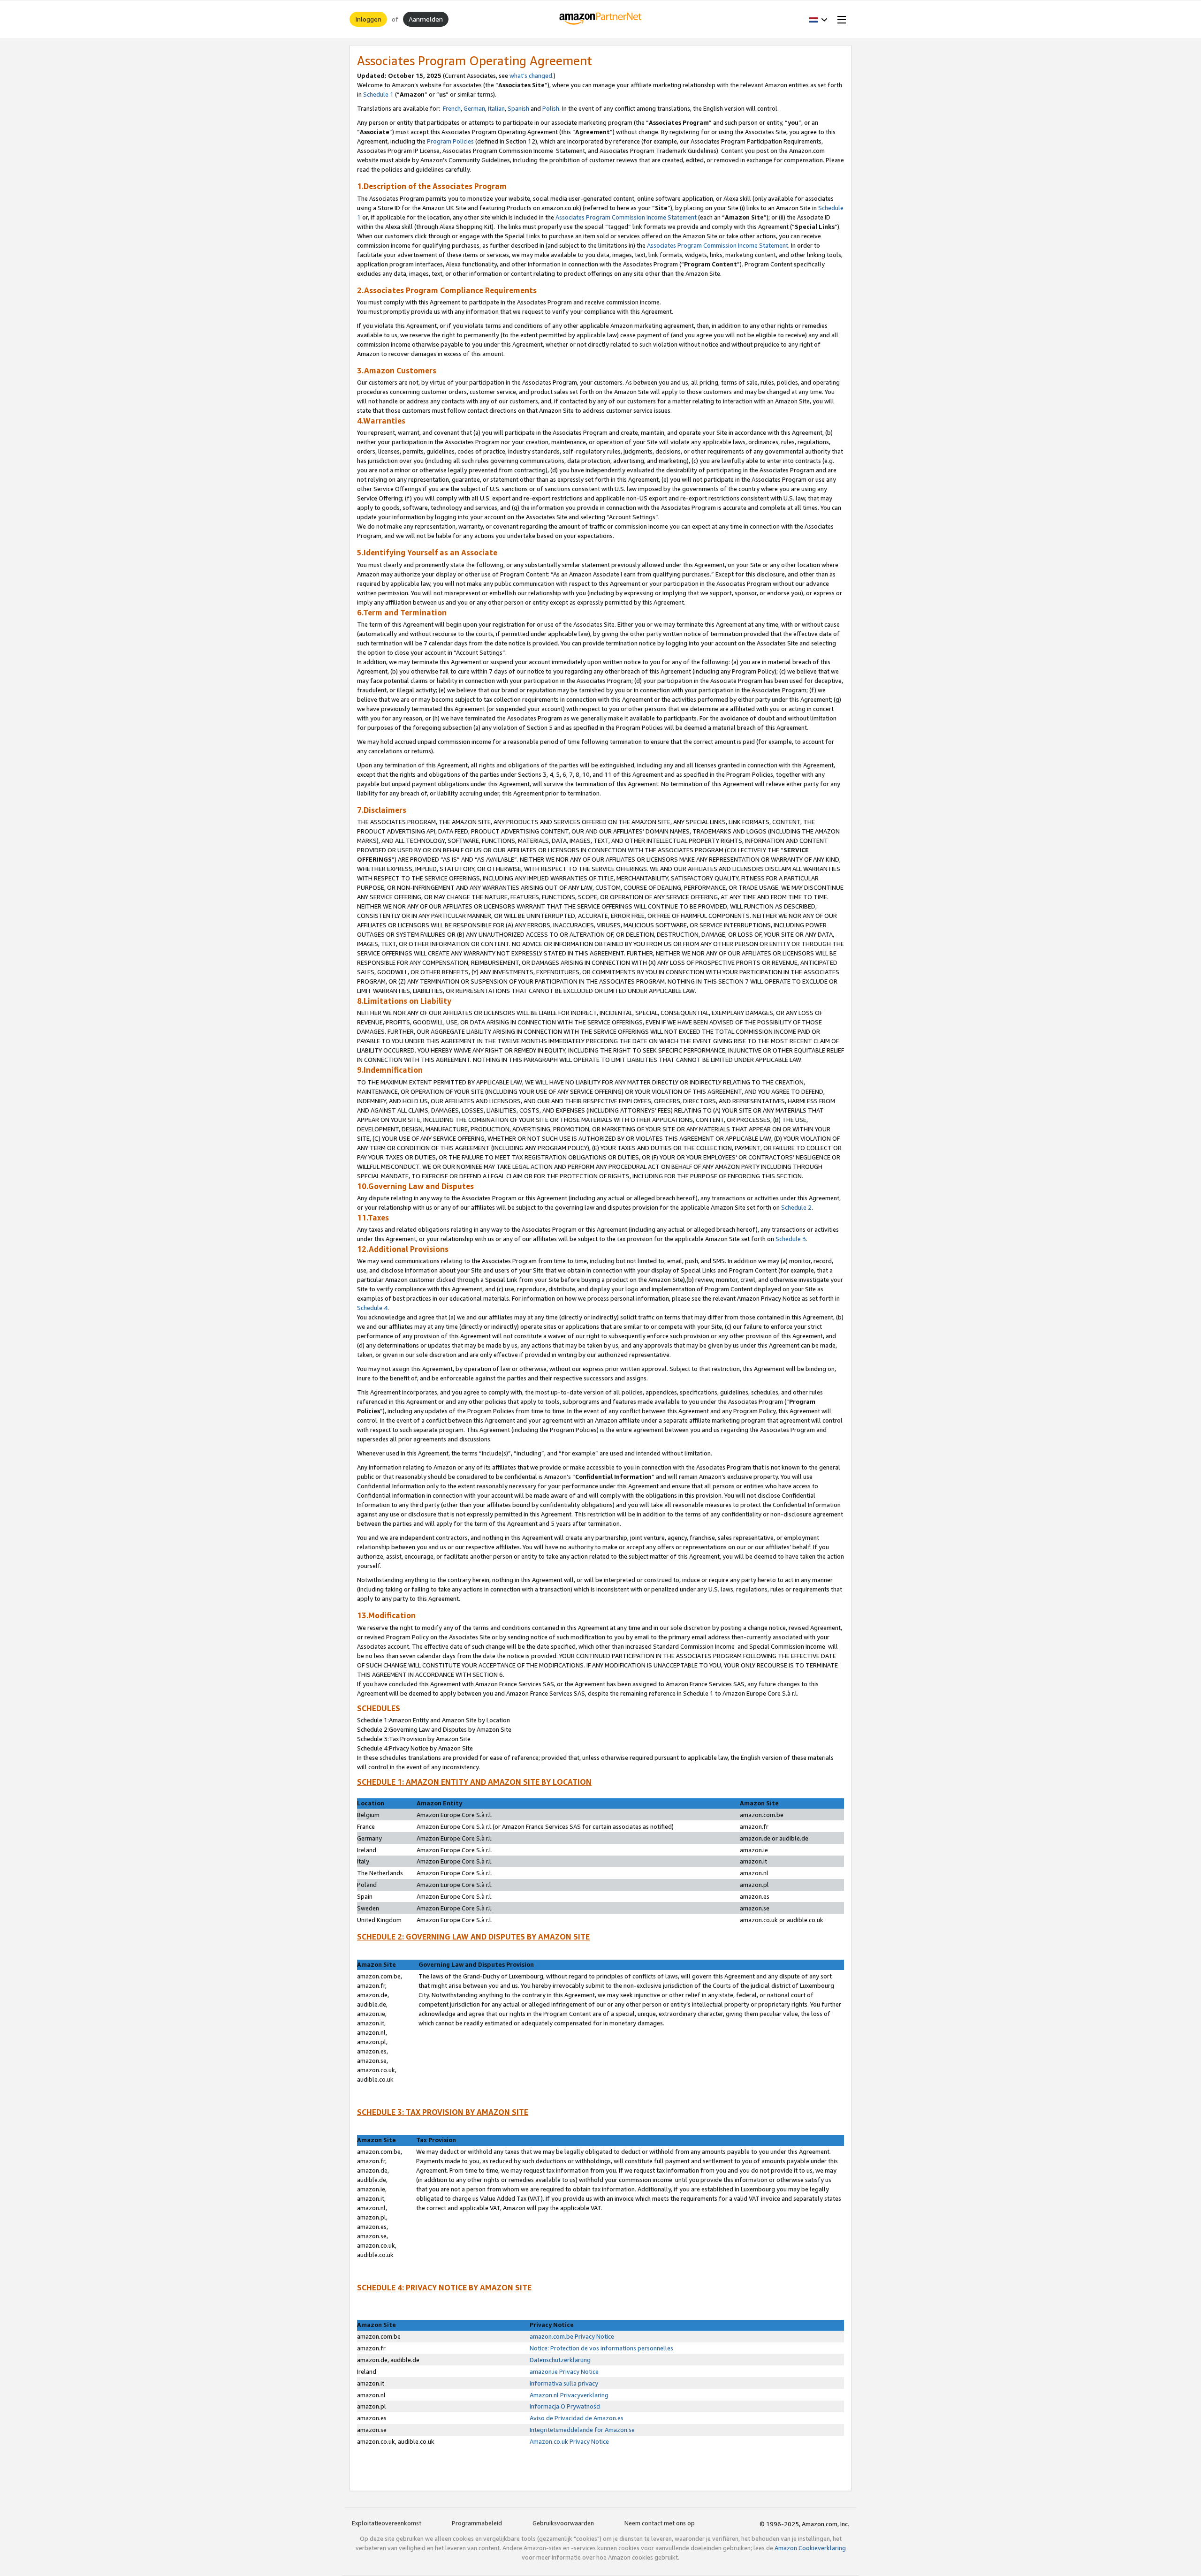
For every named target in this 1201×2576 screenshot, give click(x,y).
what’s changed (531, 76)
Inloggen (368, 19)
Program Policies (450, 141)
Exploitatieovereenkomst (387, 2523)
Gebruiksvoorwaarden (563, 2523)
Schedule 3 (791, 1239)
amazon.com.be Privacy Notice (572, 2336)
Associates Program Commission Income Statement (626, 217)
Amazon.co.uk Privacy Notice (569, 2441)
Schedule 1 (378, 94)
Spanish (518, 108)
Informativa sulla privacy (564, 2383)
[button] (818, 19)
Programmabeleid (477, 2523)
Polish (551, 108)
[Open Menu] (840, 19)
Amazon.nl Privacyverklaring (569, 2395)
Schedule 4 (372, 1308)
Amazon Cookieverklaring (810, 2548)
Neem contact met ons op (660, 2523)
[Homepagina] (601, 19)
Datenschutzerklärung (560, 2360)
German (474, 108)
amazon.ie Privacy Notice (564, 2371)
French (452, 108)
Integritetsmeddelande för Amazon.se (582, 2430)
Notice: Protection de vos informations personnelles (601, 2348)
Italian (496, 108)
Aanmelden (426, 19)
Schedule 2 (796, 1207)
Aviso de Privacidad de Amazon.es (577, 2418)
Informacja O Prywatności (566, 2406)
